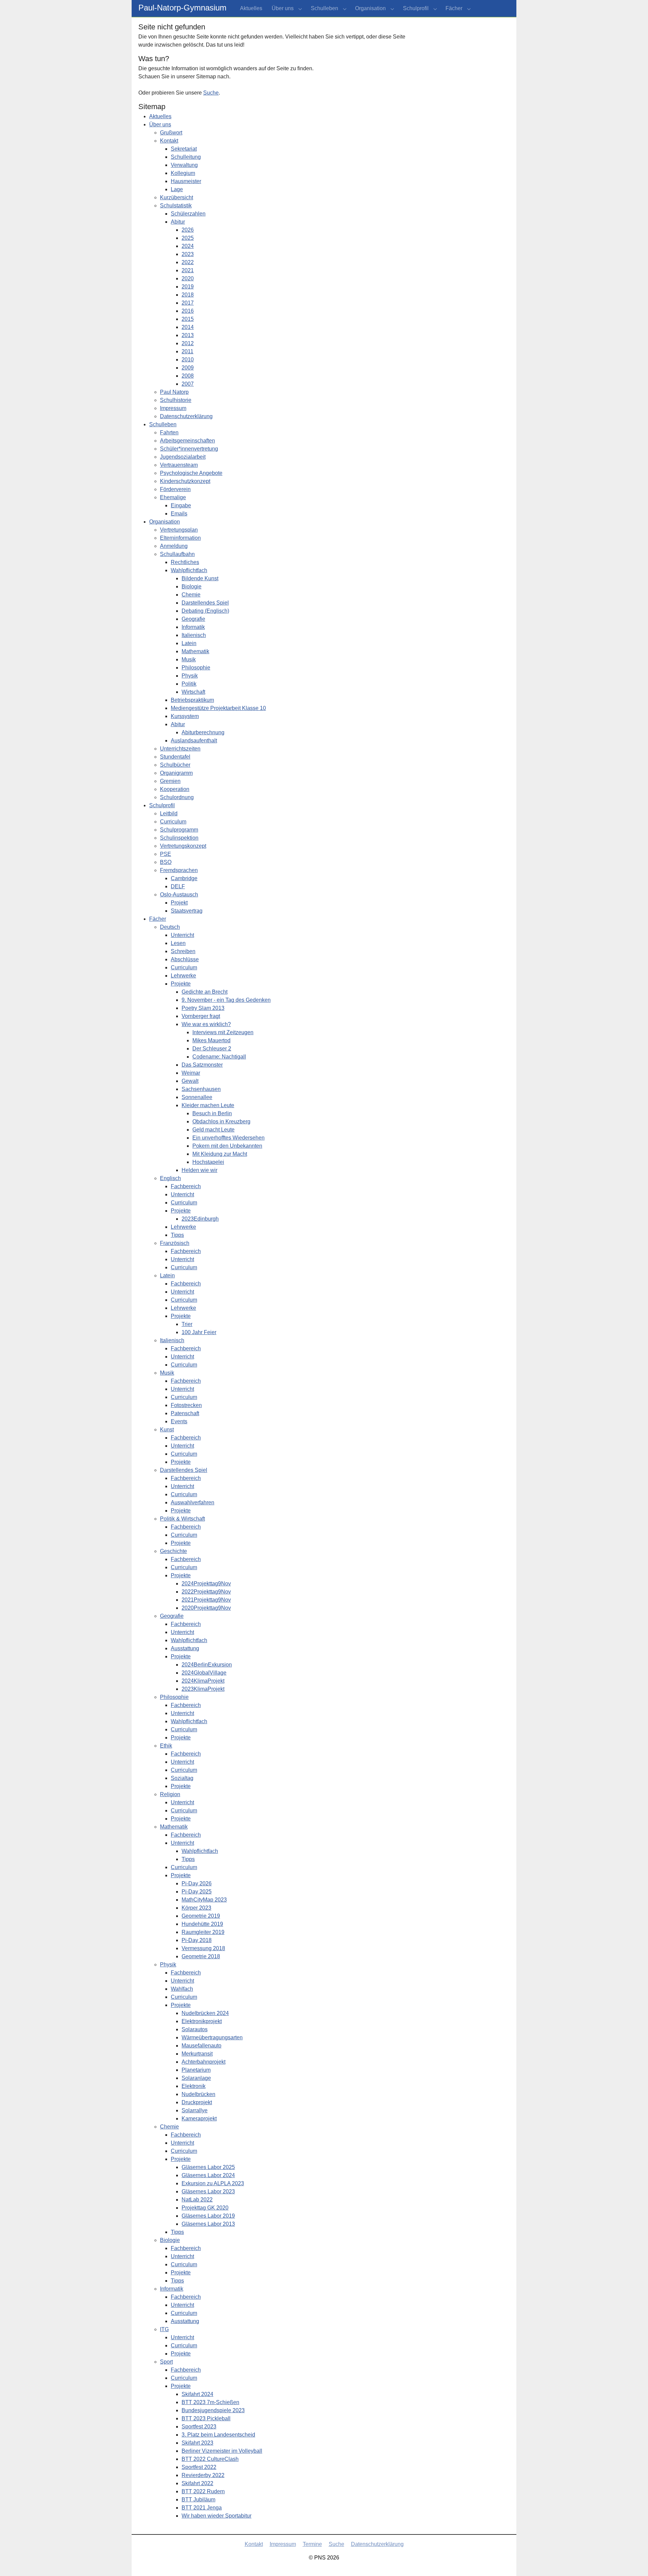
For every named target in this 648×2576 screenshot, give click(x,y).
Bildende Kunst (200, 578)
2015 (188, 319)
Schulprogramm (179, 830)
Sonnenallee (197, 1097)
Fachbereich (186, 1186)
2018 (188, 295)
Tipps (177, 1235)
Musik (189, 659)
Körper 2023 (196, 1908)
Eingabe (181, 505)
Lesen (178, 943)
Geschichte (173, 1551)
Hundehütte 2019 (202, 1924)
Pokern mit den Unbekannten (227, 1146)
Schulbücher (175, 765)
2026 (188, 230)
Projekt (179, 903)
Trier (187, 1324)
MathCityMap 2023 (204, 1900)
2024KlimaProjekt (203, 1681)
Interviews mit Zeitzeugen (223, 1032)
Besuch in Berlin (212, 1113)
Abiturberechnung (203, 732)
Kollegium (183, 173)
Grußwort (171, 133)
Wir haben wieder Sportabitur (217, 2516)
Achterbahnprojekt (204, 2062)
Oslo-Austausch (179, 895)
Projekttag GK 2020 (205, 2208)
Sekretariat (184, 149)
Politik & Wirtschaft (182, 1519)
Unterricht (182, 935)
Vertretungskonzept (183, 846)
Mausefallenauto (201, 2046)
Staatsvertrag (187, 911)
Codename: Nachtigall (219, 1057)
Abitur (178, 222)
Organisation (165, 522)
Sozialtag (182, 1778)
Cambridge (184, 878)
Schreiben (183, 951)
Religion (170, 1794)
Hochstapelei (208, 1162)
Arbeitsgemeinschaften (187, 441)
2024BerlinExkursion (207, 1665)
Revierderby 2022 (203, 2475)
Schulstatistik (176, 206)
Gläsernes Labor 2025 (208, 2167)
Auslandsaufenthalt (194, 741)
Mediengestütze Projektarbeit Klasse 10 (218, 708)
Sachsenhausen (201, 1089)
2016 (188, 311)
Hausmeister (186, 181)
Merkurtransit (197, 2054)
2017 (188, 303)
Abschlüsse (185, 959)
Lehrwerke (183, 976)
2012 (188, 343)
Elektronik (194, 2086)
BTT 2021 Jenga (202, 2508)
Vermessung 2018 (203, 1948)
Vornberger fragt (201, 1016)
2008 (188, 376)
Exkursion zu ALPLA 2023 (213, 2183)
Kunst (167, 1430)
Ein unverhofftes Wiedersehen (228, 1138)
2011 (187, 351)
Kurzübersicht (177, 197)
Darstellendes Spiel (205, 603)
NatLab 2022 (197, 2200)
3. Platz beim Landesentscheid (218, 2435)
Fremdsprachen (179, 870)
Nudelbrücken (198, 2094)
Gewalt (190, 1081)
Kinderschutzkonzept (185, 481)
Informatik (193, 627)
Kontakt (169, 141)
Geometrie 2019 (201, 1916)
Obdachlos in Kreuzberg (221, 1121)
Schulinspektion (179, 838)
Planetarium (196, 2070)
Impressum (173, 408)
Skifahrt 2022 (197, 2483)
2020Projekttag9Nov (206, 1608)
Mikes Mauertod (211, 1040)
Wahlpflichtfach (189, 570)
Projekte (181, 984)
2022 (188, 262)
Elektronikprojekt (202, 2021)
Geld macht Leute (213, 1130)
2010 (188, 360)
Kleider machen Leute (208, 1105)
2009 (188, 368)
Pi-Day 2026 (197, 1883)
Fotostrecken (186, 1405)
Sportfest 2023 (199, 2427)
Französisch (175, 1243)
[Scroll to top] (633, 2561)
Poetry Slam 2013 (203, 1008)
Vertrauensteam (179, 465)
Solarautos (195, 2029)
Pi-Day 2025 (197, 1892)
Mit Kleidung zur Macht (220, 1154)
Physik (190, 676)
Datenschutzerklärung (186, 416)
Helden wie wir (199, 1170)
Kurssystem (185, 716)
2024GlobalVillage (204, 1673)
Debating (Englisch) (205, 611)
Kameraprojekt (199, 2119)
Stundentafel (175, 757)
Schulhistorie (176, 400)
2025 (188, 238)
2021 (188, 270)
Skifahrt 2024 (197, 2394)
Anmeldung (174, 546)
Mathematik (195, 651)
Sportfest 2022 (199, 2467)
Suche (211, 93)
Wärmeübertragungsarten (212, 2037)
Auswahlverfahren (193, 1502)
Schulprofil (162, 805)
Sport (166, 2362)
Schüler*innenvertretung (189, 449)
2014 (188, 327)
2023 (188, 254)
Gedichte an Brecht (205, 992)
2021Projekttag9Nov (206, 1600)
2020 (188, 278)
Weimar (191, 1073)
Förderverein (175, 489)
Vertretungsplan (179, 530)
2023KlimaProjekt (203, 1689)
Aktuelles (160, 116)
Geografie (193, 619)
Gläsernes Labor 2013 (208, 2224)
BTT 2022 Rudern (203, 2491)
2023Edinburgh (200, 1219)
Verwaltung (184, 165)
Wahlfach (182, 1989)
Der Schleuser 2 (212, 1049)
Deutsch (170, 927)
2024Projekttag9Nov (206, 1584)
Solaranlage (196, 2078)
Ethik (166, 1746)
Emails (179, 514)
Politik (189, 684)
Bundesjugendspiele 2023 (213, 2410)
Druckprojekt (197, 2102)
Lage (177, 189)
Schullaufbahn (177, 554)
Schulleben (163, 424)
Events (179, 1421)
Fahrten (169, 432)
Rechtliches (185, 562)
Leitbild (169, 813)
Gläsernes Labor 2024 (208, 2175)
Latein (189, 643)
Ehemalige (173, 497)
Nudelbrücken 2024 (205, 2013)
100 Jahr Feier (199, 1332)
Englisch (170, 1178)
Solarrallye (195, 2110)
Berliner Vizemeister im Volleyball (222, 2451)
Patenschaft (185, 1413)
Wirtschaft (193, 692)
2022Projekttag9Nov (206, 1592)
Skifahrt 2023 (197, 2443)
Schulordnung (177, 797)
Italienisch (194, 635)
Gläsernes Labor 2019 (208, 2216)
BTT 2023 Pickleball (206, 2418)
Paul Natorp (174, 392)
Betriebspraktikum (192, 700)
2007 (188, 384)
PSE (166, 854)
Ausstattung (185, 1648)
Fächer (158, 919)
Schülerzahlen (188, 214)
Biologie (192, 586)
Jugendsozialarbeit (183, 457)
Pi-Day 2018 (197, 1940)
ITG (164, 2329)
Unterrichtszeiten (180, 749)
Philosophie (196, 668)
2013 (188, 335)
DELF (178, 886)
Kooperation (175, 789)
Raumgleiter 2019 (203, 1932)
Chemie (191, 595)
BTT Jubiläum (198, 2500)
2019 (188, 287)
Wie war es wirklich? (206, 1024)
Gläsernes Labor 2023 (208, 2191)
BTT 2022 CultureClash (210, 2459)
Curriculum (173, 822)
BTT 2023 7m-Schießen (210, 2402)
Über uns (160, 124)
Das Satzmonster (202, 1065)
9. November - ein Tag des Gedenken (226, 1000)
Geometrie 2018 (201, 1956)
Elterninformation (180, 538)
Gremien (170, 781)
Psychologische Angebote (191, 473)
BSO (166, 862)
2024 (188, 246)
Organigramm (176, 773)
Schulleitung (186, 157)
